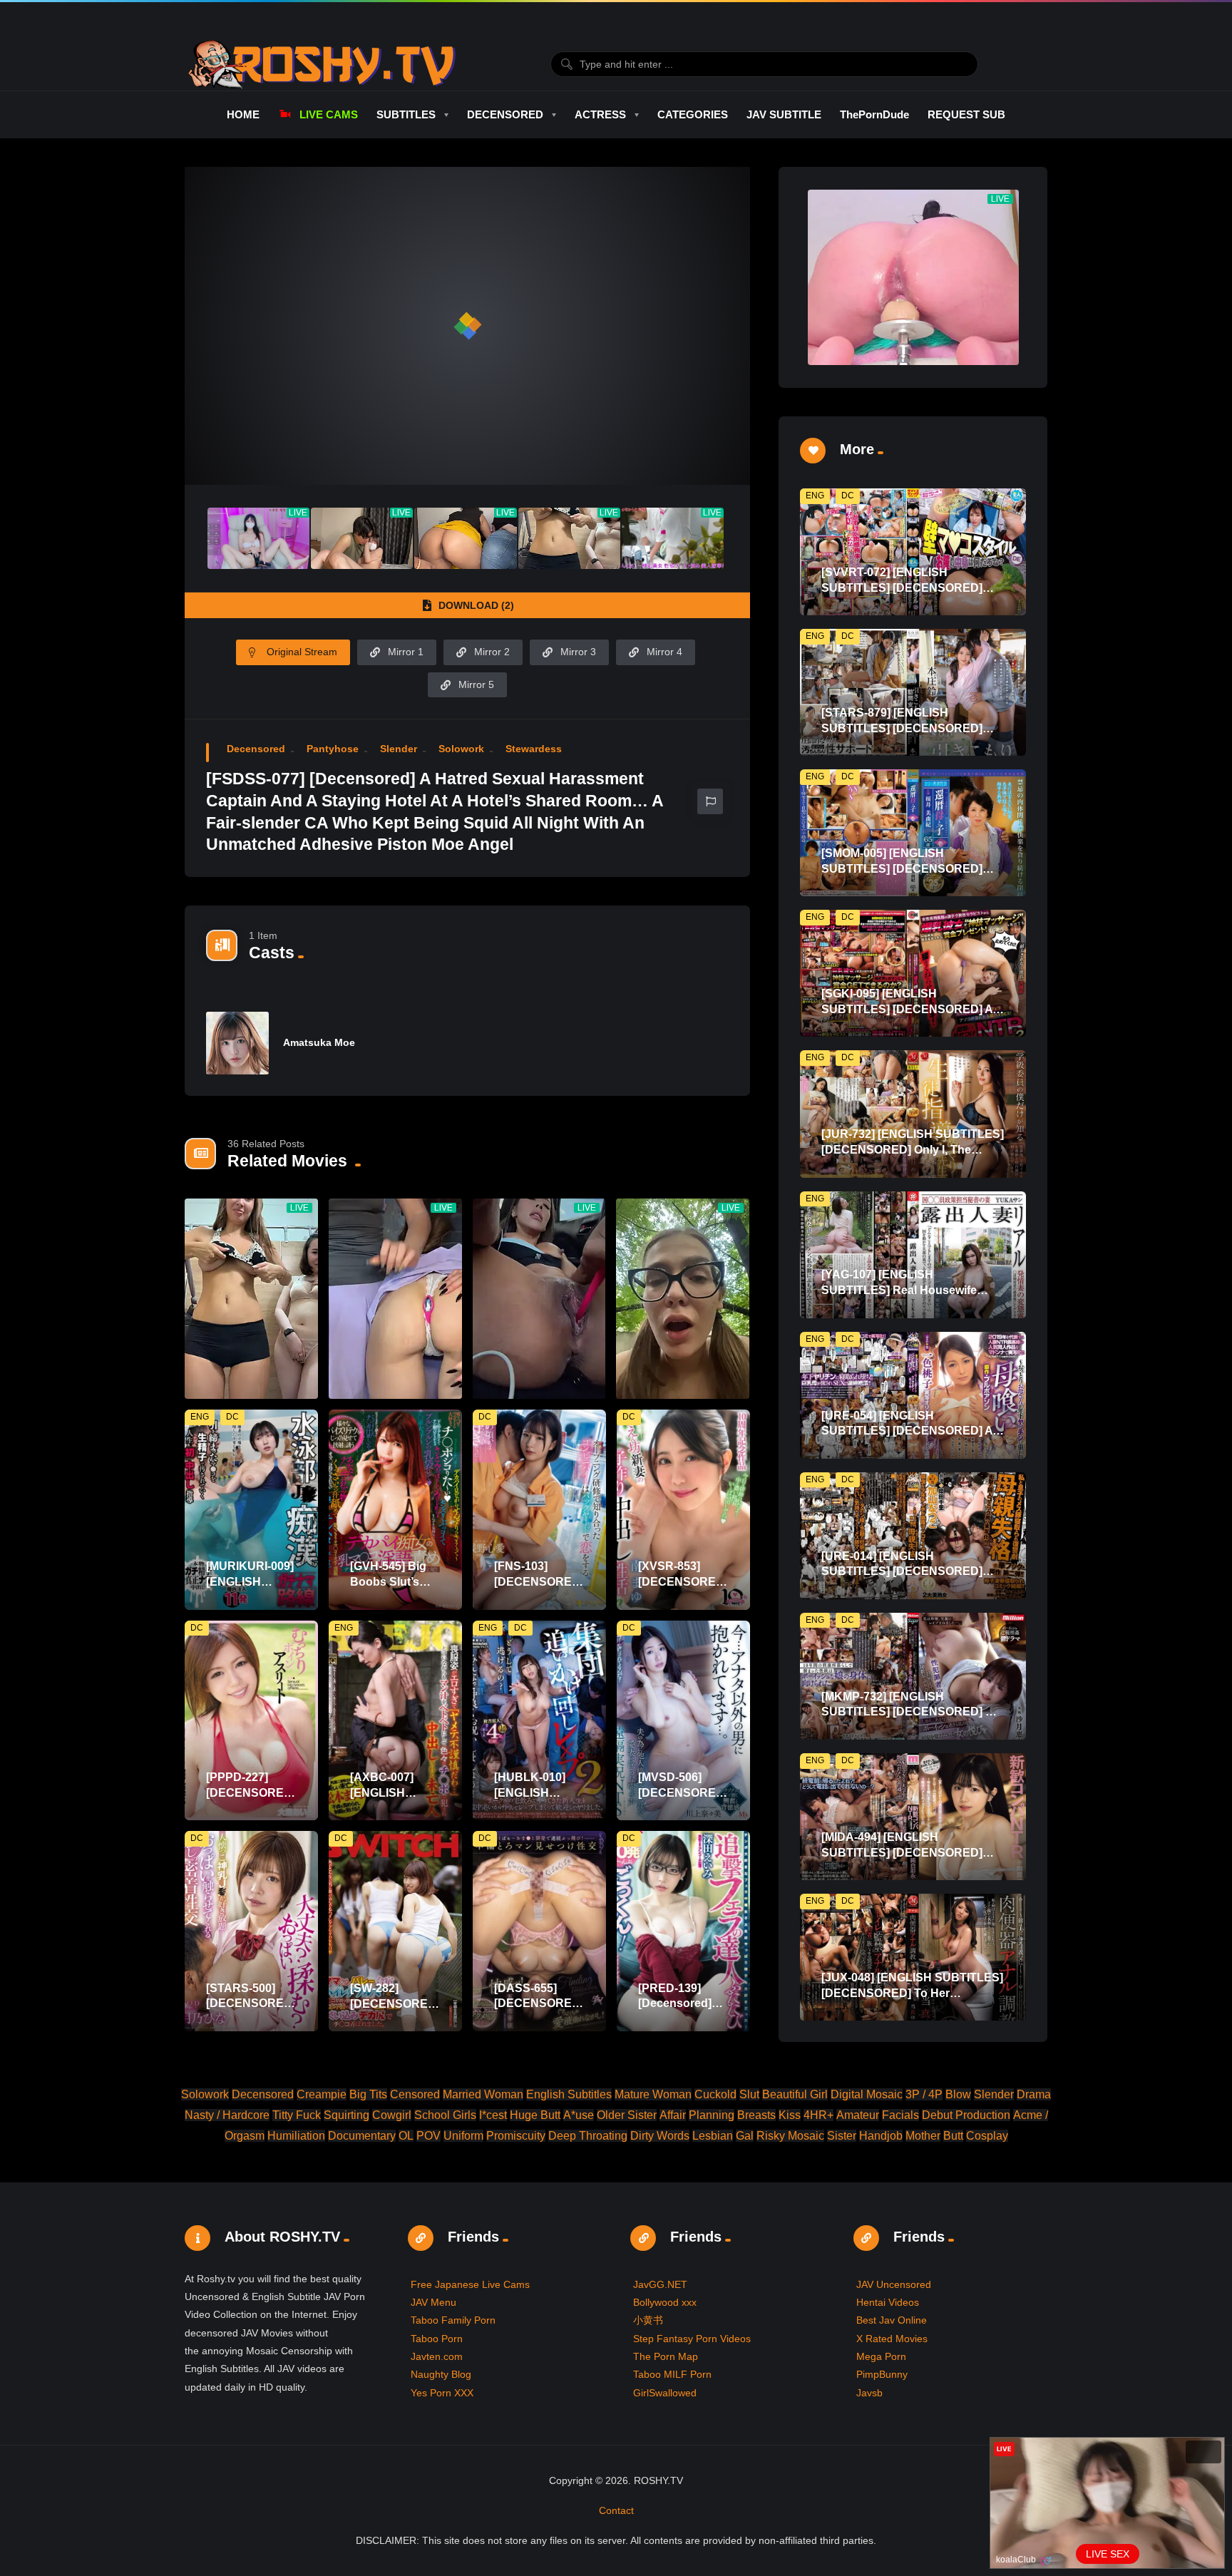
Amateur (858, 2115)
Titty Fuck (297, 2115)
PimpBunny (882, 2374)
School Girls (445, 2115)
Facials (900, 2115)
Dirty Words (660, 2136)
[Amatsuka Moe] (237, 1043)
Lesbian (713, 2136)
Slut (749, 2094)
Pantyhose (333, 749)
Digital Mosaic (867, 2094)
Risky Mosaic (790, 2136)
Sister (842, 2136)
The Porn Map (666, 2356)
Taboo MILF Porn (672, 2374)
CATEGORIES (693, 114)
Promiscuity (516, 2136)
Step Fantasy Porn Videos (692, 2339)
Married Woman (483, 2094)
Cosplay (987, 2136)
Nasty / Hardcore (227, 2115)
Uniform (463, 2136)
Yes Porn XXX (442, 2393)
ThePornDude (874, 114)
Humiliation (296, 2136)
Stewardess (534, 749)
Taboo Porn (437, 2339)
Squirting (346, 2115)
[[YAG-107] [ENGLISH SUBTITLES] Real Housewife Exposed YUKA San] (913, 1255)
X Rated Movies (892, 2339)
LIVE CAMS (328, 114)
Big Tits (368, 2094)
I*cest (493, 2115)
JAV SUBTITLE (784, 114)
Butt (953, 2136)
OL (406, 2136)
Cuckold (715, 2094)
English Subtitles (569, 2094)
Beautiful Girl (795, 2094)
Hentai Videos (888, 2302)
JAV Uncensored (894, 2284)
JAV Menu (433, 2302)
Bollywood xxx (665, 2302)
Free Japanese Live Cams (470, 2284)
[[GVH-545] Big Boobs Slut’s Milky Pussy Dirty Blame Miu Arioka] (395, 1510)
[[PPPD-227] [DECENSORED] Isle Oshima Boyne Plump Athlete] (251, 1721)
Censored (415, 2094)
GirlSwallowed (665, 2393)
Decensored (256, 749)
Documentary (362, 2136)
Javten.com (437, 2356)
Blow (958, 2094)
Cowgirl (392, 2115)
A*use (579, 2115)
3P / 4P (924, 2094)
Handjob (881, 2136)
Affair (673, 2115)
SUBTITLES (406, 114)
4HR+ (818, 2115)
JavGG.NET (660, 2284)
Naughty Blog (441, 2374)
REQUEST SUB (966, 114)
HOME (243, 114)
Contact (616, 2510)
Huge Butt (535, 2115)
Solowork (461, 749)
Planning (712, 2115)
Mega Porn (881, 2356)
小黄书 (648, 2320)
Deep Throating (588, 2136)
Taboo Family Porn (453, 2320)
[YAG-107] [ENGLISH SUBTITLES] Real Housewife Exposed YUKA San (899, 1290)
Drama (1034, 2094)
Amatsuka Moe (319, 1042)
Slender (399, 749)
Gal (745, 2136)
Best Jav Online (892, 2320)
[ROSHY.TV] (322, 64)
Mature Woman (653, 2094)
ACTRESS (600, 114)
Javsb (869, 2393)
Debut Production (966, 2115)
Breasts (756, 2115)
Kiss (790, 2115)
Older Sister (627, 2115)
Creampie (322, 2094)
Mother (923, 2136)
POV (428, 2136)
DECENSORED (505, 114)
